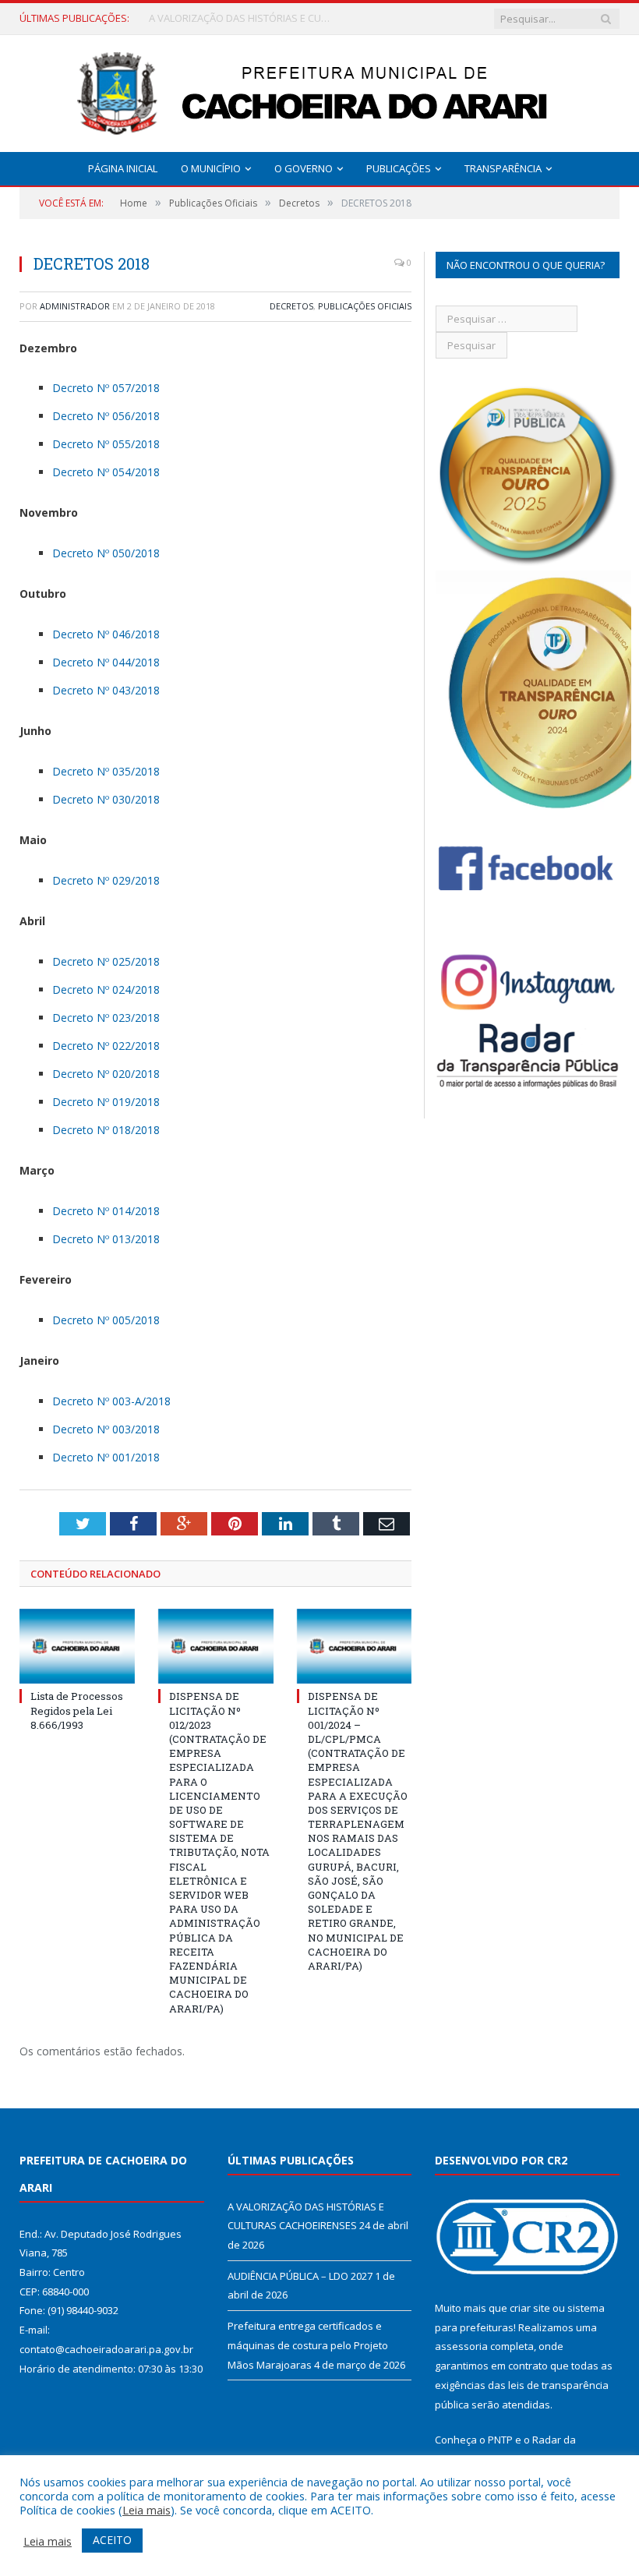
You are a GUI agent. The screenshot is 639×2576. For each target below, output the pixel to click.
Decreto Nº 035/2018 (106, 771)
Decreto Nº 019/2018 (106, 1102)
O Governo (304, 168)
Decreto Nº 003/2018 (106, 1429)
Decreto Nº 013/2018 (106, 1239)
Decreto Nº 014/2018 (106, 1211)
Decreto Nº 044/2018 (106, 662)
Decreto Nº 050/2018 (106, 553)
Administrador (75, 306)
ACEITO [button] (112, 2540)
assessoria (461, 2346)
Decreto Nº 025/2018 (106, 961)
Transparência (503, 168)
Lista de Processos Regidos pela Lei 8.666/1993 (77, 1710)
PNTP (500, 2440)
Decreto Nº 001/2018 (106, 1457)
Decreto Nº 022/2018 (106, 1046)
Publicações (399, 168)
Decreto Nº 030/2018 (106, 799)
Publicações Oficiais (365, 306)
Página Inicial (123, 168)
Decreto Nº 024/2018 (106, 989)
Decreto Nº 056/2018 (106, 416)
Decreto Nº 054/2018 (106, 472)
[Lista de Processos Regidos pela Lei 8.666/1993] (77, 1647)
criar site (530, 2308)
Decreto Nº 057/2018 (106, 388)
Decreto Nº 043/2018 (106, 690)
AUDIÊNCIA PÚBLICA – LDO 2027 (221, 18)
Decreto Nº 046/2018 (106, 634)
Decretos (291, 306)
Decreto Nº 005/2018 (106, 1320)
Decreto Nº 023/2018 (106, 1018)
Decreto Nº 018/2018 (106, 1130)
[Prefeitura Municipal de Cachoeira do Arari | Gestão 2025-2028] (319, 90)
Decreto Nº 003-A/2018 (111, 1401)
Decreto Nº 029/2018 (106, 880)
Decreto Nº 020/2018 (106, 1074)
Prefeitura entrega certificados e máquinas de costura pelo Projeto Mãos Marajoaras (308, 2345)
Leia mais (147, 2510)
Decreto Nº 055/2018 (106, 444)
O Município (211, 168)
